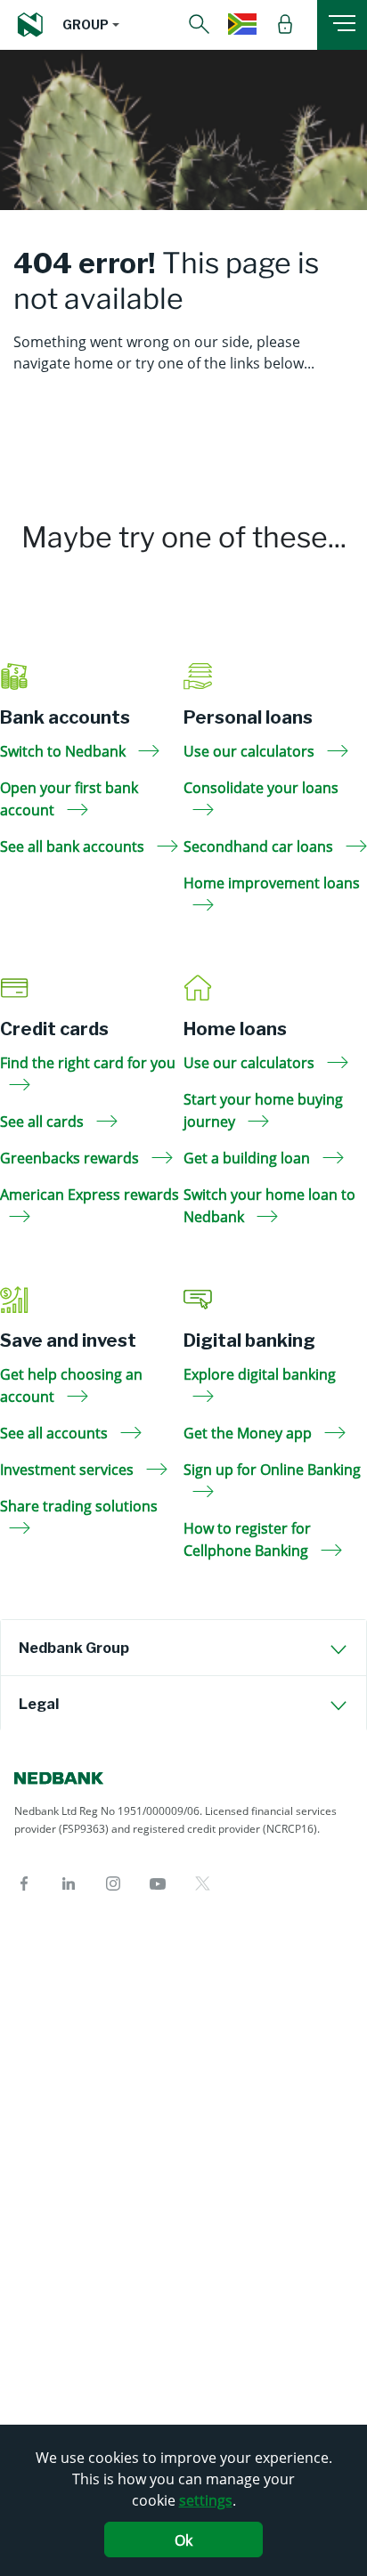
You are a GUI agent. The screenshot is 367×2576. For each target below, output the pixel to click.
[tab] (183, 1648)
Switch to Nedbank (65, 751)
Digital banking (249, 1341)
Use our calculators (251, 751)
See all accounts (56, 1433)
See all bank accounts (74, 847)
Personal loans (248, 717)
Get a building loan (249, 1158)
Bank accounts (65, 717)
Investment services (69, 1470)
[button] (91, 25)
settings (206, 2500)
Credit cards (54, 1029)
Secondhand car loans (260, 847)
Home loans (235, 1029)
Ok (183, 2540)
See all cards (44, 1122)
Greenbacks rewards (71, 1158)
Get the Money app (249, 1433)
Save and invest (68, 1341)
